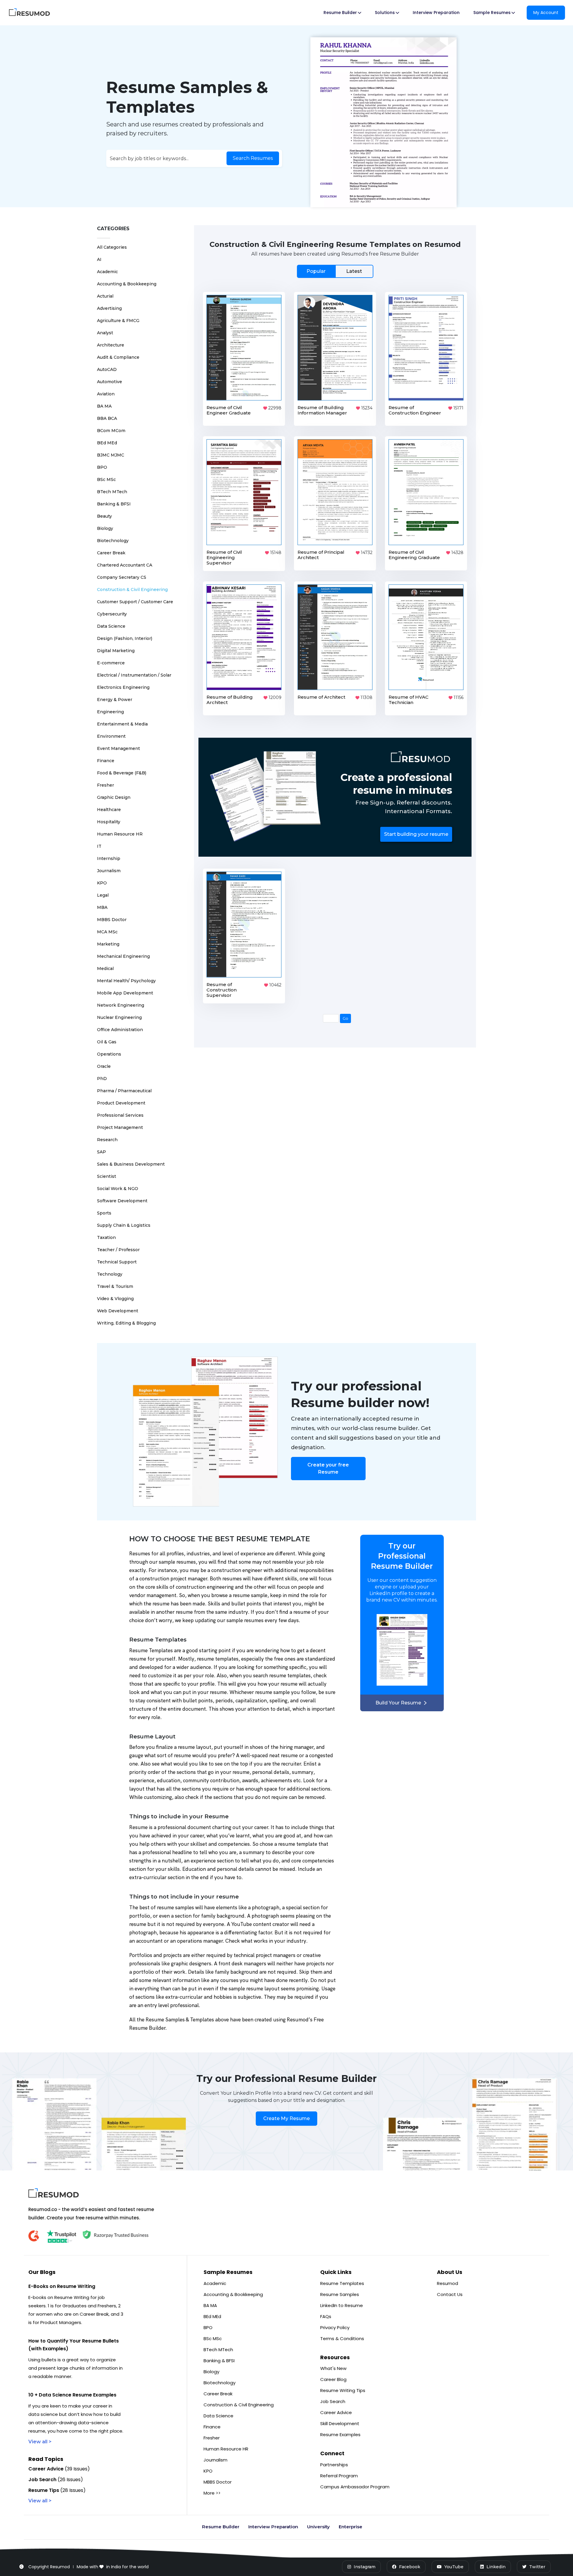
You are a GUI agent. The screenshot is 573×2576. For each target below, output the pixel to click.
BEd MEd (107, 443)
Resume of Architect (321, 697)
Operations (109, 1054)
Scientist (107, 1176)
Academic (107, 272)
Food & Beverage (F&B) (122, 773)
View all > (40, 2442)
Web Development (118, 1311)
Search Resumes (253, 158)
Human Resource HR (120, 834)
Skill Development (340, 2423)
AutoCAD (107, 369)
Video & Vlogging (115, 1299)
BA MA (104, 406)
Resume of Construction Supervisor (222, 990)
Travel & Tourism (115, 1286)
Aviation (106, 394)
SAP (101, 1152)
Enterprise (351, 2527)
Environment (111, 736)
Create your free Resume (328, 1468)
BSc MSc (106, 479)
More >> (212, 2493)
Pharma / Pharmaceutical (124, 1091)
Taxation (106, 1237)
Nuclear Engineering (119, 1017)
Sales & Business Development (131, 1164)
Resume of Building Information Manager (322, 410)
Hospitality (109, 822)
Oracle (104, 1066)
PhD (102, 1079)
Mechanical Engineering (123, 956)
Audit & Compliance (118, 357)
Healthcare (109, 810)
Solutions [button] (385, 13)
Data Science (111, 626)
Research (107, 1140)
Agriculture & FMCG (118, 321)
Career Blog (333, 2379)
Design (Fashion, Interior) (125, 638)
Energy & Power (115, 700)
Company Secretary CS (122, 577)
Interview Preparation (436, 13)
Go (345, 1018)
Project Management (120, 1127)
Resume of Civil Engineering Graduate (414, 555)
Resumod (448, 2283)
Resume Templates (342, 2283)
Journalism (109, 871)
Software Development (122, 1201)
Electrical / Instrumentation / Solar (134, 675)
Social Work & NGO (118, 1189)
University (318, 2527)
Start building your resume (416, 834)
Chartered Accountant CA (125, 565)
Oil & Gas (107, 1042)
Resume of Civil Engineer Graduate (229, 410)
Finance (106, 761)
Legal (103, 895)
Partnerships (334, 2465)
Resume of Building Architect (230, 700)
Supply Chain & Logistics (124, 1225)
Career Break (111, 553)
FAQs (326, 2316)
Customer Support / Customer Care (135, 602)
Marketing (108, 944)
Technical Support (117, 1262)
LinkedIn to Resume (342, 2305)
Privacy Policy (335, 2327)
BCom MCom (111, 431)
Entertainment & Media (122, 724)
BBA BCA (107, 418)
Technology (110, 1274)
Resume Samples (340, 2294)
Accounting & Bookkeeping (127, 284)
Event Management (118, 748)
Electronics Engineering (123, 687)
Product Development (121, 1103)
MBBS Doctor (112, 920)
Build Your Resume (398, 1703)
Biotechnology (113, 541)
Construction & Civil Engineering (132, 590)
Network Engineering (121, 1005)
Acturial (105, 296)
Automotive (110, 382)
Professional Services (120, 1115)
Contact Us (450, 2294)
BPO (102, 467)
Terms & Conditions (342, 2338)
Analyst (105, 333)
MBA (102, 907)
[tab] (335, 271)
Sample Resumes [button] (492, 13)
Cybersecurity (112, 614)
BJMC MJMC (111, 455)
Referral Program (339, 2476)
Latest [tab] (354, 271)
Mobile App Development (125, 993)
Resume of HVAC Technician (409, 700)
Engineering (110, 712)
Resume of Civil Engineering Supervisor (224, 557)
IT (99, 846)
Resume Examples (340, 2435)
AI (99, 259)
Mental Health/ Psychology (126, 981)
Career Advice (336, 2412)
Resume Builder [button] (340, 13)
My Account (546, 13)
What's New (333, 2368)
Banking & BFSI (114, 504)
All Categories (112, 247)
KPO (102, 883)
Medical (105, 968)
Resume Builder (221, 2527)
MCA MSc (107, 932)
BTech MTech (112, 492)
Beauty (104, 516)
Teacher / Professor (118, 1250)
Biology (105, 528)
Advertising (109, 308)
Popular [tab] (316, 271)
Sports (104, 1213)
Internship (109, 858)
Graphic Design (114, 797)
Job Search (333, 2401)
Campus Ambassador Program (355, 2487)
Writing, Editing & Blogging (126, 1323)
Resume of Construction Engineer (415, 410)
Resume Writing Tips (343, 2390)
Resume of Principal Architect (321, 555)
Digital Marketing (116, 651)
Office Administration (120, 1030)
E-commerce (111, 663)
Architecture (111, 345)
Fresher (105, 785)
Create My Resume (286, 2118)
